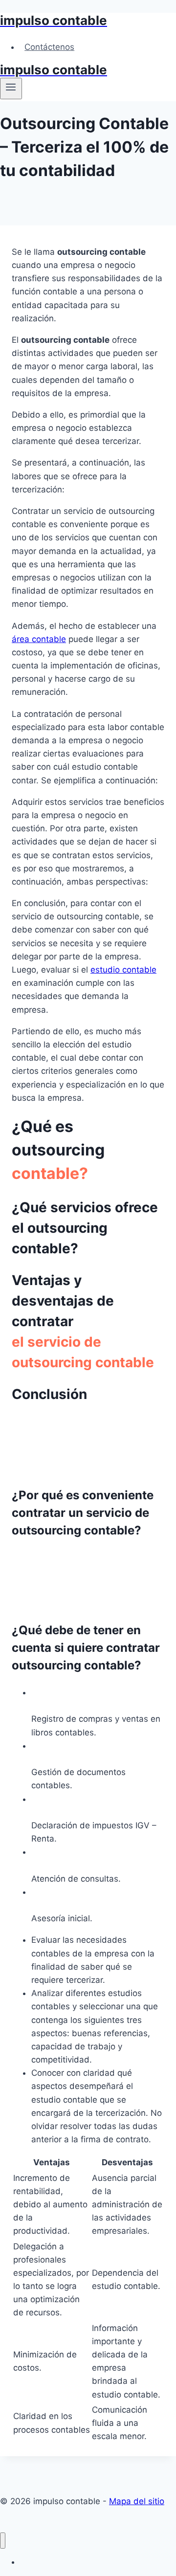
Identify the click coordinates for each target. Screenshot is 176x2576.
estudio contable (123, 970)
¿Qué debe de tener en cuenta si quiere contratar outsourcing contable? (86, 1648)
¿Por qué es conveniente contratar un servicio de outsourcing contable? (83, 1513)
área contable (39, 639)
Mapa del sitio (137, 2501)
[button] (88, 1478)
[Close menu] (3, 2541)
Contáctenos (49, 47)
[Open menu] (11, 89)
